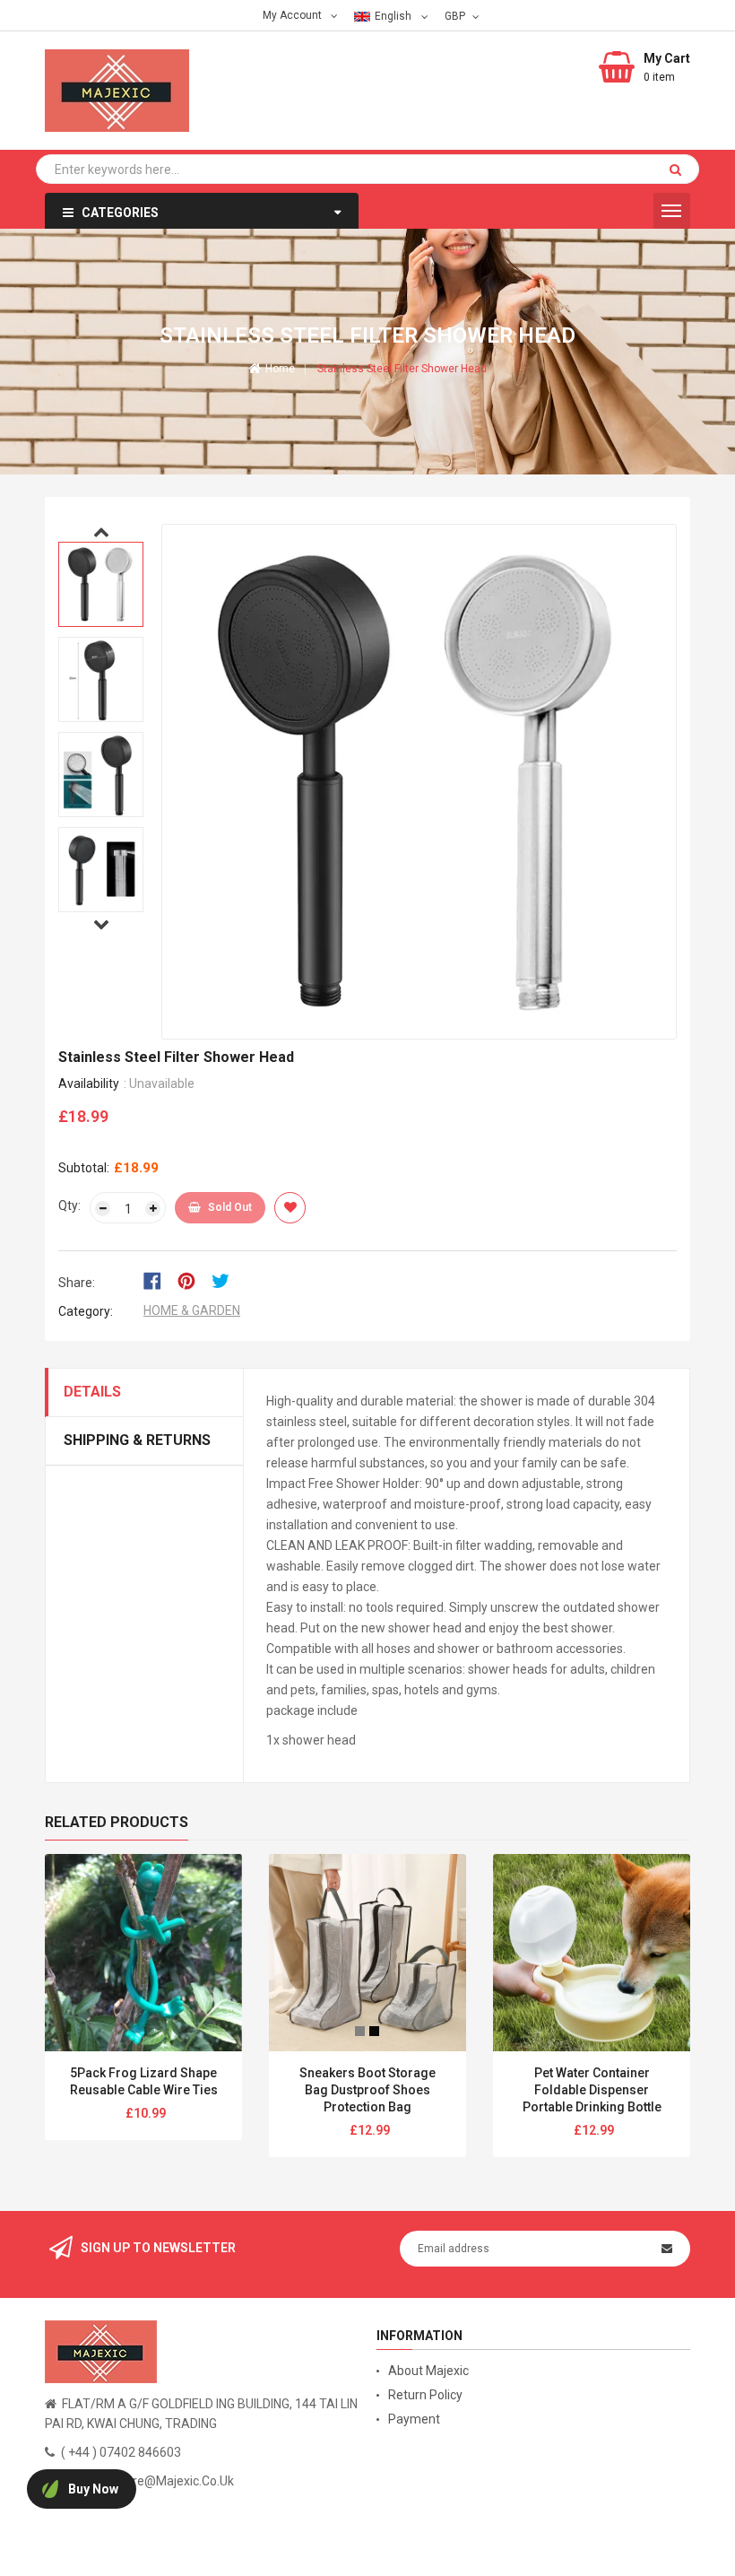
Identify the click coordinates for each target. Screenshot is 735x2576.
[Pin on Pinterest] (192, 1279)
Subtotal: (84, 1168)
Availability (89, 1083)
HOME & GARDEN (192, 1310)
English (394, 16)
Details (92, 1392)
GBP (457, 15)
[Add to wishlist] (290, 1208)
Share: (77, 1283)
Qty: (69, 1205)
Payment (414, 2419)
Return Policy (425, 2395)
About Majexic (428, 2371)
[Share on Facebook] (158, 1279)
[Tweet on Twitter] (225, 1279)
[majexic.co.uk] (101, 2351)
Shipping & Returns (137, 1440)
